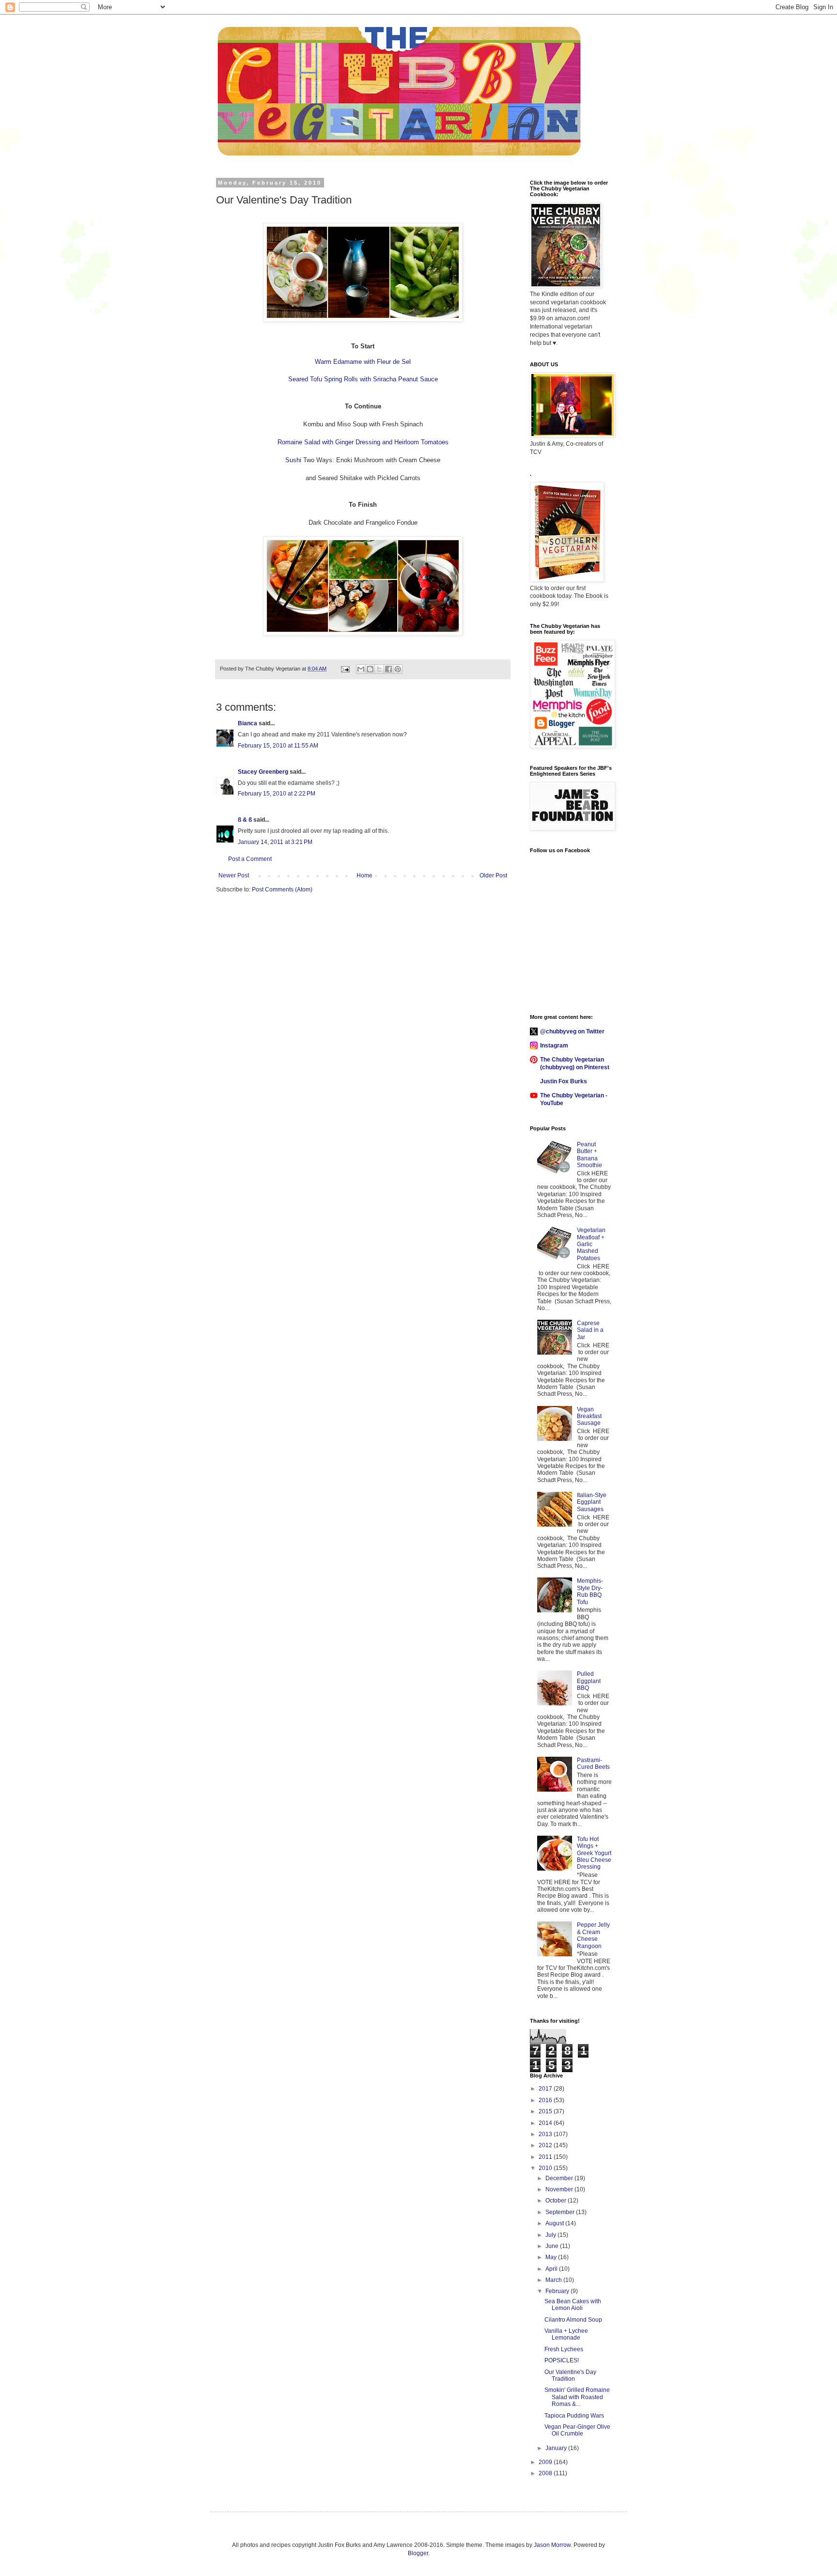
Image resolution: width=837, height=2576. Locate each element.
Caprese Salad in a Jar (590, 1330)
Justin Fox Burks (564, 1081)
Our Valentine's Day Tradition (570, 2375)
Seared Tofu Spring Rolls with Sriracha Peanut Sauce (363, 379)
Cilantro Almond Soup (573, 2320)
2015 (546, 2111)
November (560, 2189)
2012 (546, 2145)
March (554, 2280)
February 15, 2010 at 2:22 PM (277, 794)
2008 (546, 2473)
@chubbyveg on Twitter (572, 1031)
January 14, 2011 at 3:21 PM (275, 842)
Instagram (554, 1046)
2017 (546, 2089)
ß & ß (245, 820)
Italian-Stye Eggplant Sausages (592, 1502)
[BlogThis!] (370, 669)
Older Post (493, 875)
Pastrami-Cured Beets (593, 1764)
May (552, 2257)
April (552, 2269)
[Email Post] (345, 669)
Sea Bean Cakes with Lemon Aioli (573, 2305)
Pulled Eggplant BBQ (589, 1681)
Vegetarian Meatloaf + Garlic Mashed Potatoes (591, 1244)
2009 (546, 2462)
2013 (546, 2134)
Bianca (248, 723)
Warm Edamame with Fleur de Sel (363, 362)
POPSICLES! (562, 2360)
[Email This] (361, 669)
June (553, 2246)
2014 (546, 2123)
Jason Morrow (552, 2545)
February (558, 2291)
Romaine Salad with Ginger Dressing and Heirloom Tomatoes (363, 442)
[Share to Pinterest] (398, 669)
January (557, 2448)
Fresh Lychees (564, 2349)
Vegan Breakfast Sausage (589, 1416)
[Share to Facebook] (388, 669)
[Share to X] (379, 669)
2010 (546, 2168)
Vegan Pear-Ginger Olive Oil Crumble (577, 2430)
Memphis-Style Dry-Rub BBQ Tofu (590, 1591)
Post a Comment (250, 859)
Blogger (418, 2553)
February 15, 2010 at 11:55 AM (278, 746)
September (561, 2212)
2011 (546, 2157)
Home (364, 875)
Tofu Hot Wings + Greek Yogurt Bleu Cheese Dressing (594, 1853)
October (557, 2201)
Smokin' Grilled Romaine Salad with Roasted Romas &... (577, 2397)
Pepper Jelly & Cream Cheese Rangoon (593, 1935)
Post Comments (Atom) (282, 890)
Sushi (293, 460)
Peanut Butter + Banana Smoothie (589, 1155)
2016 (546, 2100)
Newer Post (234, 875)
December (560, 2178)
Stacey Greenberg (263, 772)
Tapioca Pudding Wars (574, 2416)
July (551, 2235)
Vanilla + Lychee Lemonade (566, 2334)
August (555, 2223)
